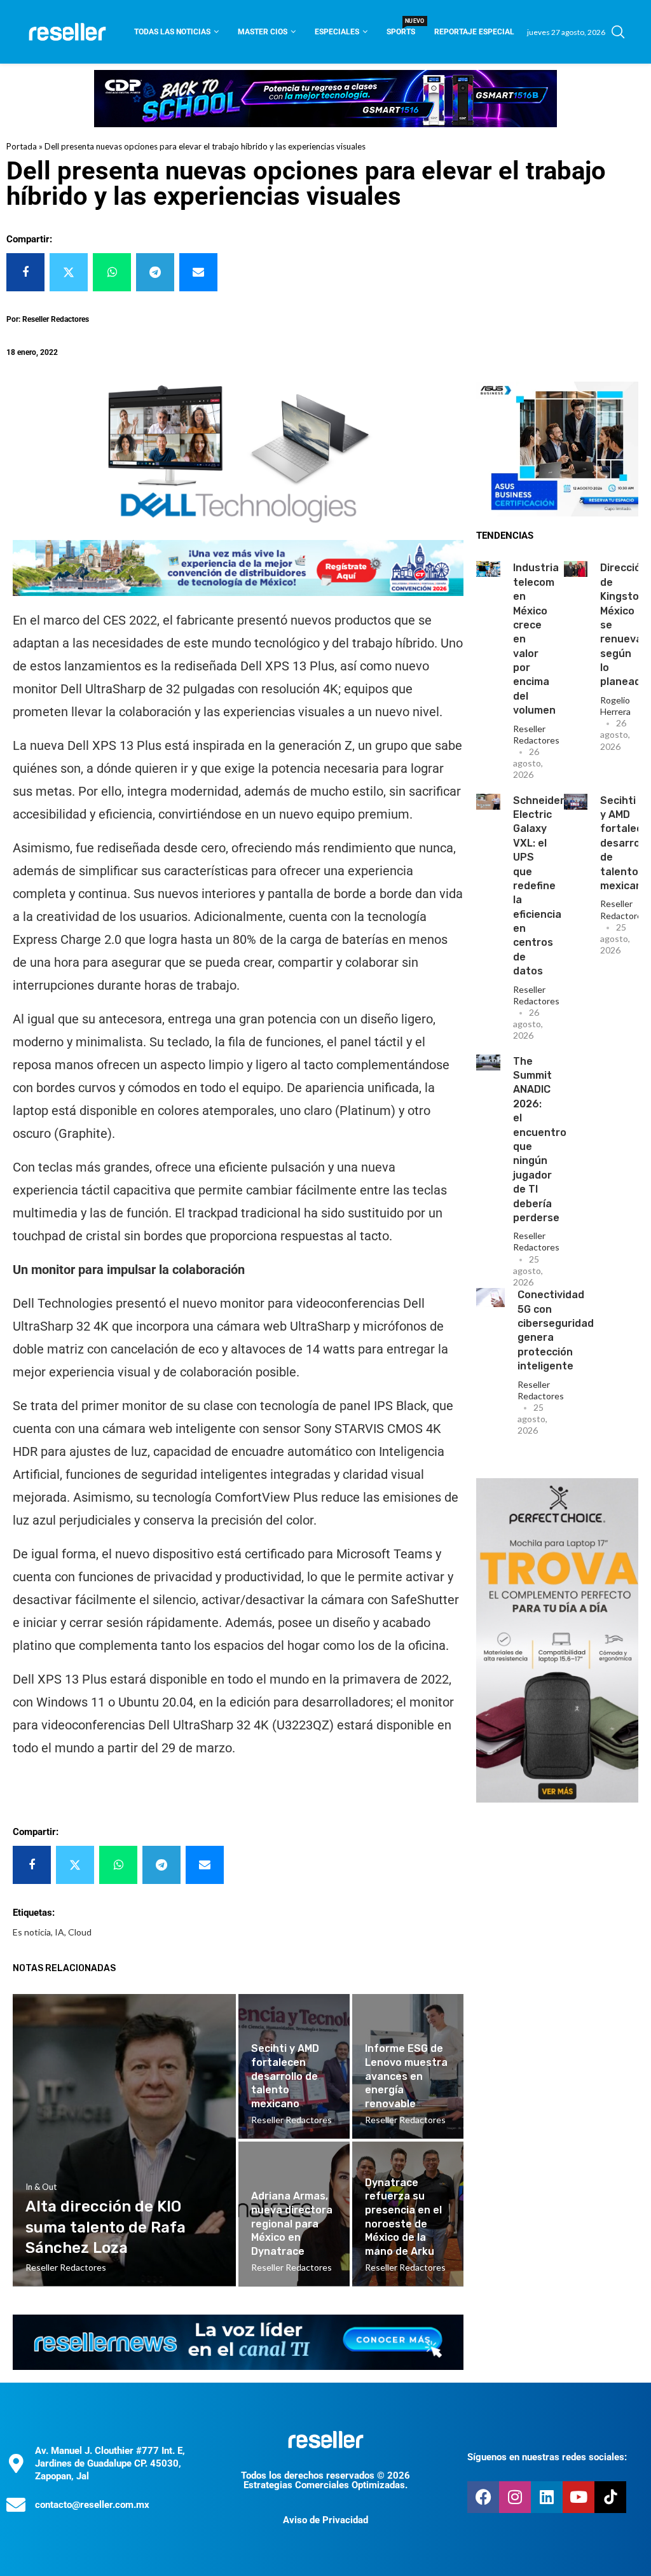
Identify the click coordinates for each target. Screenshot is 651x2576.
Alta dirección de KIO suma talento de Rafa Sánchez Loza (106, 2227)
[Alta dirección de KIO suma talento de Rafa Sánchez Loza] (124, 2140)
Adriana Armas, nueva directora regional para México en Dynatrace (292, 2223)
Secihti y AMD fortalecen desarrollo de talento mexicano (285, 2076)
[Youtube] (579, 2497)
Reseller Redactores (536, 734)
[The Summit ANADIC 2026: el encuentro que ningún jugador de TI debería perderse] (488, 1063)
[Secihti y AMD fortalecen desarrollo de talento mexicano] (576, 802)
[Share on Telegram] (155, 272)
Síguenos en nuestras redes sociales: (547, 2457)
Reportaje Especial (474, 32)
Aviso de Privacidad (325, 2520)
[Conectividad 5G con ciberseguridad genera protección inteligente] (490, 1298)
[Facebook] (483, 2497)
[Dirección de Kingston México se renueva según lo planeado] (576, 569)
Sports (401, 28)
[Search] (618, 32)
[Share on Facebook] (25, 272)
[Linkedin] (547, 2497)
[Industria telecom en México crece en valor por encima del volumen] (488, 569)
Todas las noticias (172, 32)
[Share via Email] (198, 272)
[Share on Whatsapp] (112, 272)
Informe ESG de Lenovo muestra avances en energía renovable (406, 2076)
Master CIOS (263, 32)
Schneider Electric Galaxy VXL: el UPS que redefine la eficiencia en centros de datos (539, 886)
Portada (22, 146)
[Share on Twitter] (69, 272)
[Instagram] (515, 2497)
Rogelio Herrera (615, 706)
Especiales (337, 32)
